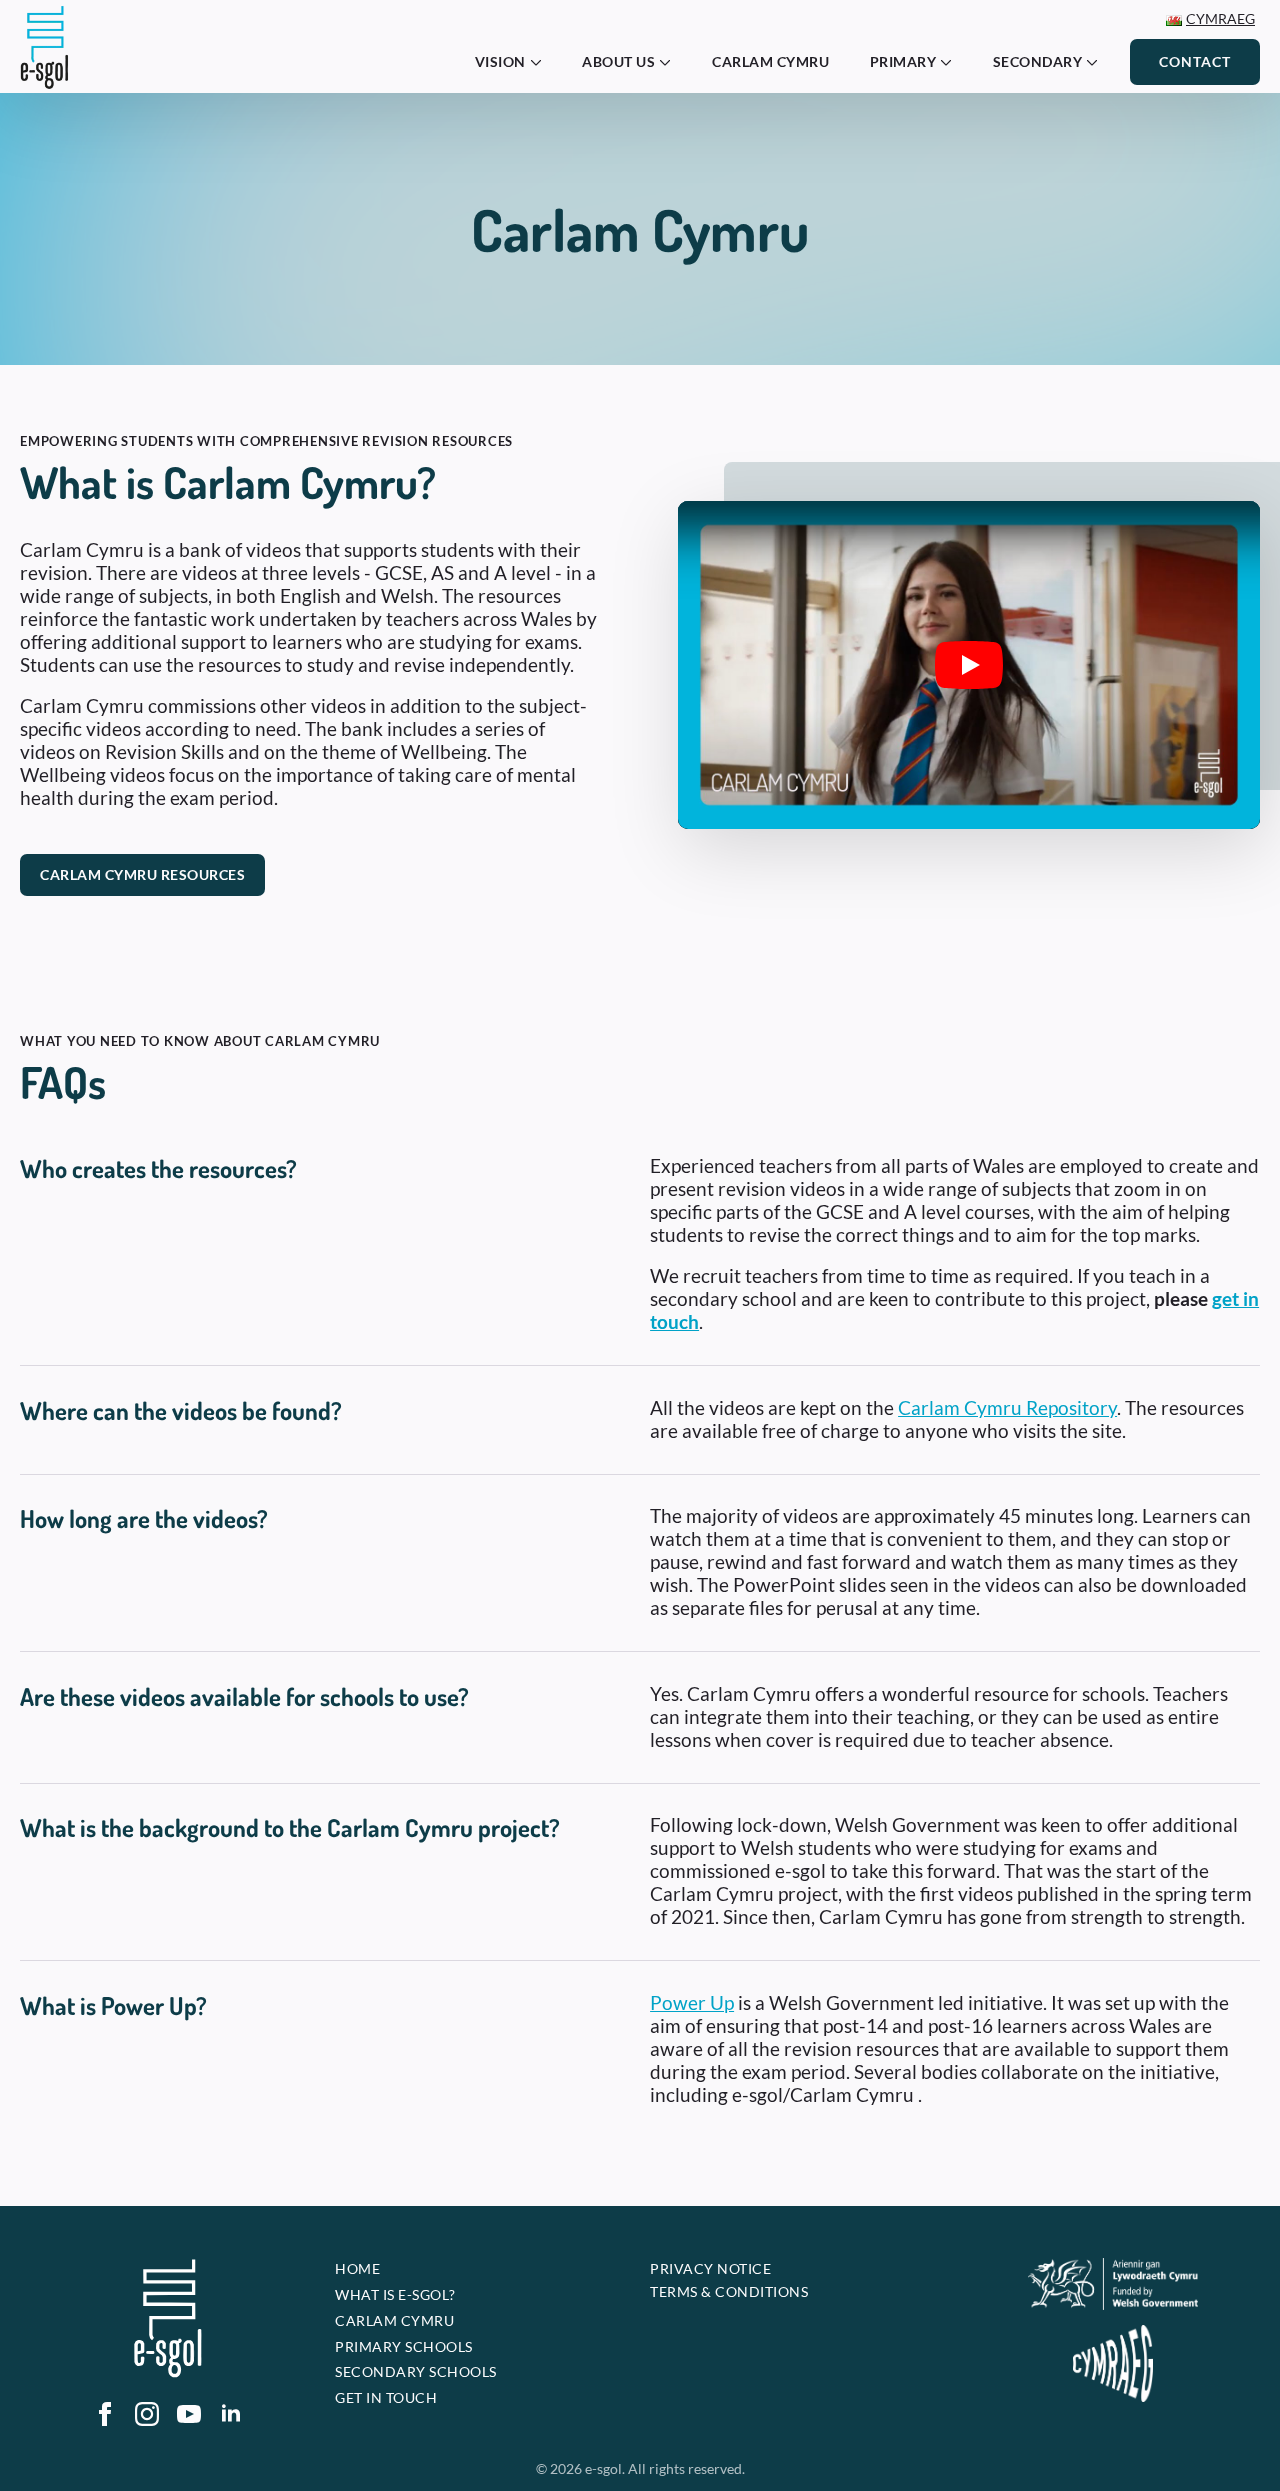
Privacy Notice (710, 2268)
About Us (618, 61)
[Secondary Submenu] (1098, 62)
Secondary (1038, 61)
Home (357, 2268)
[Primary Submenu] (952, 62)
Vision (500, 61)
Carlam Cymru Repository (1007, 1408)
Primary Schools (404, 2346)
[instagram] (147, 2414)
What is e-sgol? (395, 2294)
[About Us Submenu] (671, 62)
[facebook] (105, 2414)
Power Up (692, 2003)
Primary (903, 61)
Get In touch (386, 2397)
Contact (1195, 61)
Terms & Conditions (729, 2291)
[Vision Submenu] (542, 62)
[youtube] (189, 2414)
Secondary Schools (416, 2371)
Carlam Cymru (770, 61)
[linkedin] (231, 2414)
